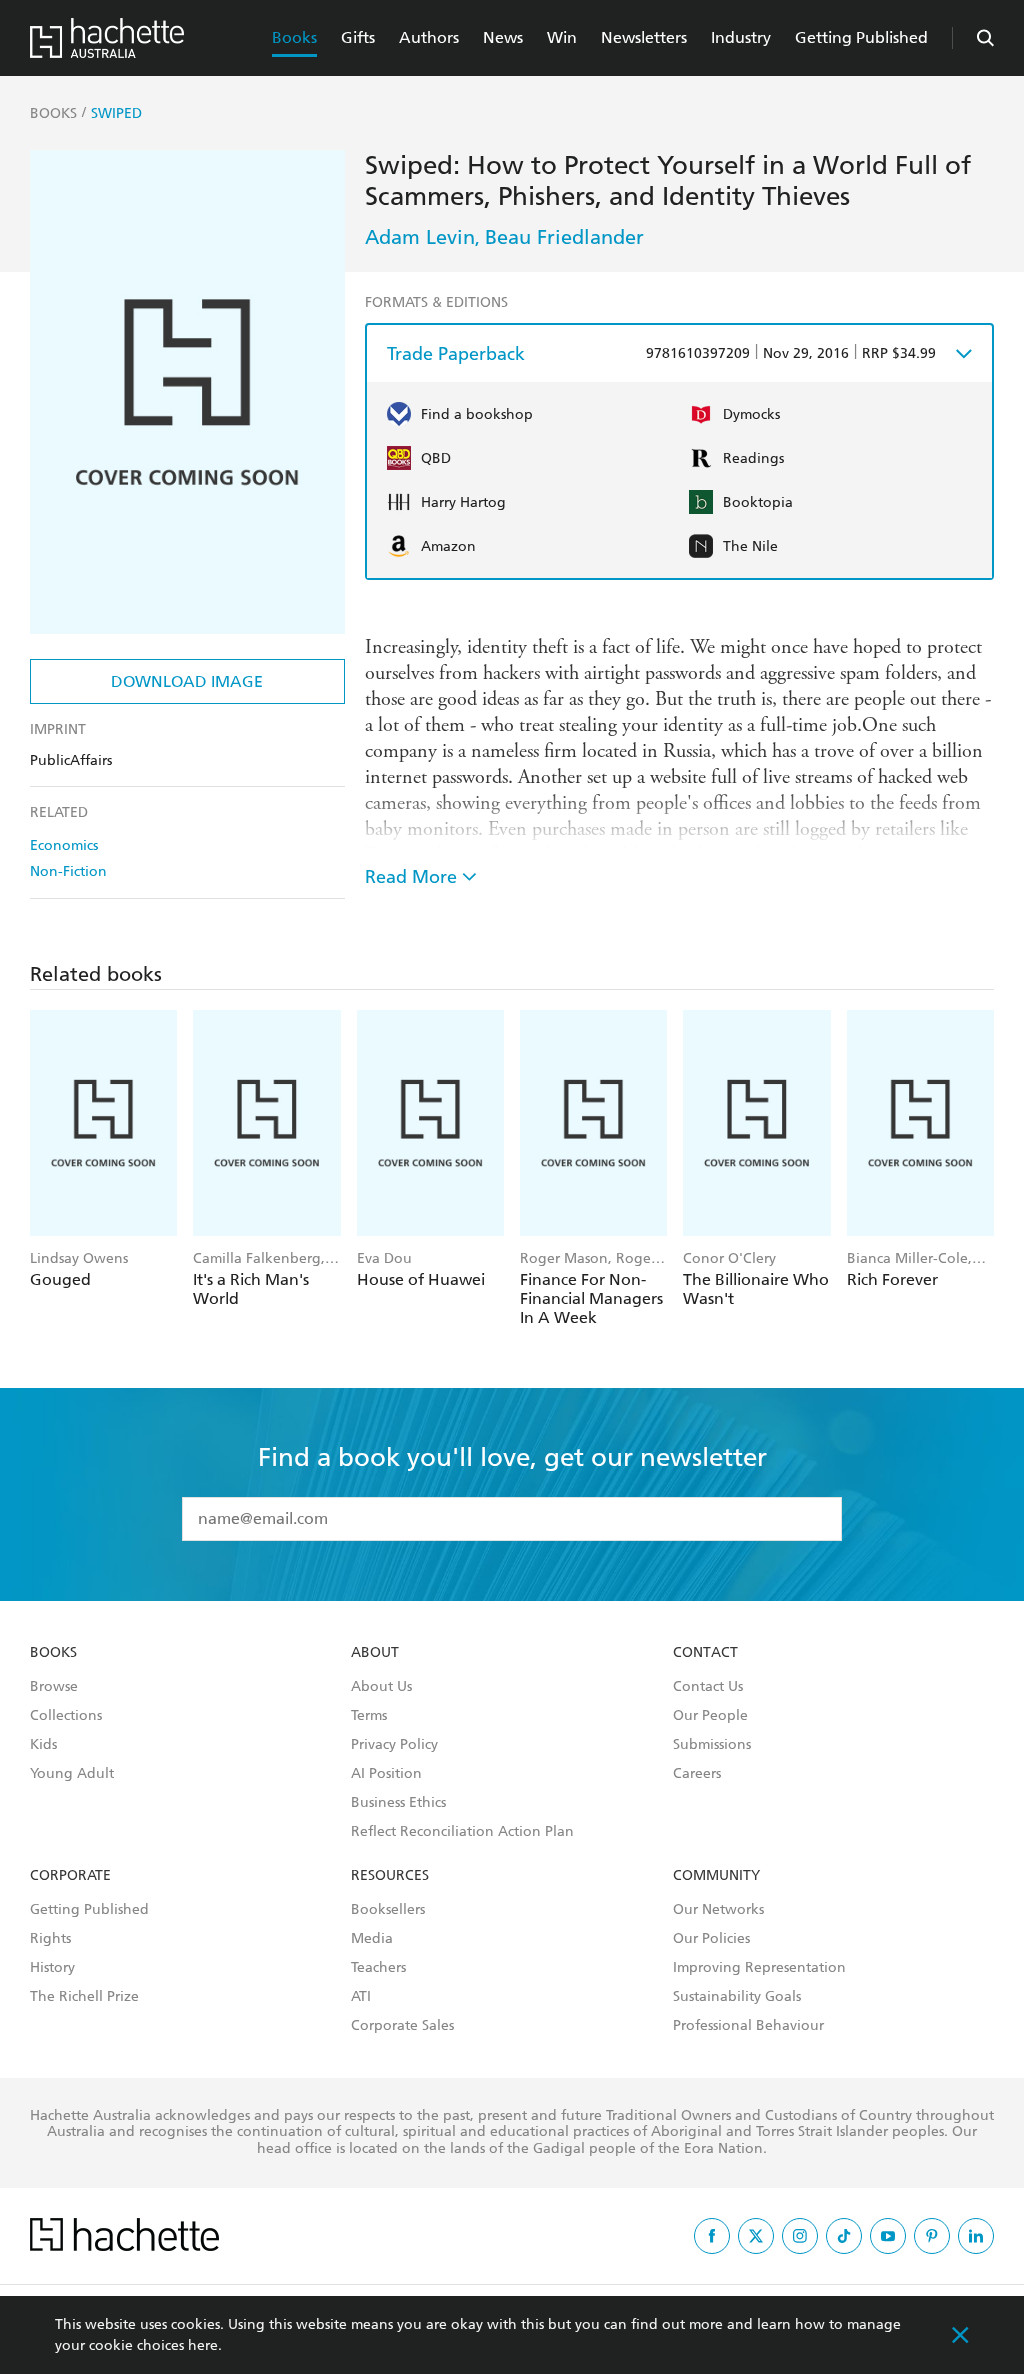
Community (716, 1876)
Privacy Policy (394, 1745)
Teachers (378, 1968)
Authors (429, 37)
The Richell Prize (84, 1997)
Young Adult (72, 1774)
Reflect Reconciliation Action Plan (462, 1832)
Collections (66, 1716)
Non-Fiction (68, 871)
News (503, 37)
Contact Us (708, 1687)
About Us (381, 1687)
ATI (361, 1997)
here (203, 2345)
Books (294, 37)
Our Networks (718, 1910)
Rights (50, 1939)
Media (372, 1939)
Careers (697, 1774)
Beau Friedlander (564, 237)
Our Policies (711, 1939)
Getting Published (861, 37)
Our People (710, 1716)
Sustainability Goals (737, 1997)
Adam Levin (420, 237)
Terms (369, 1716)
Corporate (70, 1876)
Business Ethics (398, 1803)
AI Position (386, 1774)
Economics (64, 845)
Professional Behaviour (748, 2026)
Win (562, 37)
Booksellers (388, 1910)
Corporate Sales (402, 2026)
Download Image (187, 681)
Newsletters (644, 37)
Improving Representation (759, 1968)
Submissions (712, 1745)
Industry (741, 37)
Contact (705, 1653)
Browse (54, 1687)
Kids (43, 1745)
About (375, 1653)
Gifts (358, 37)
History (52, 1968)
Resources (390, 1876)
